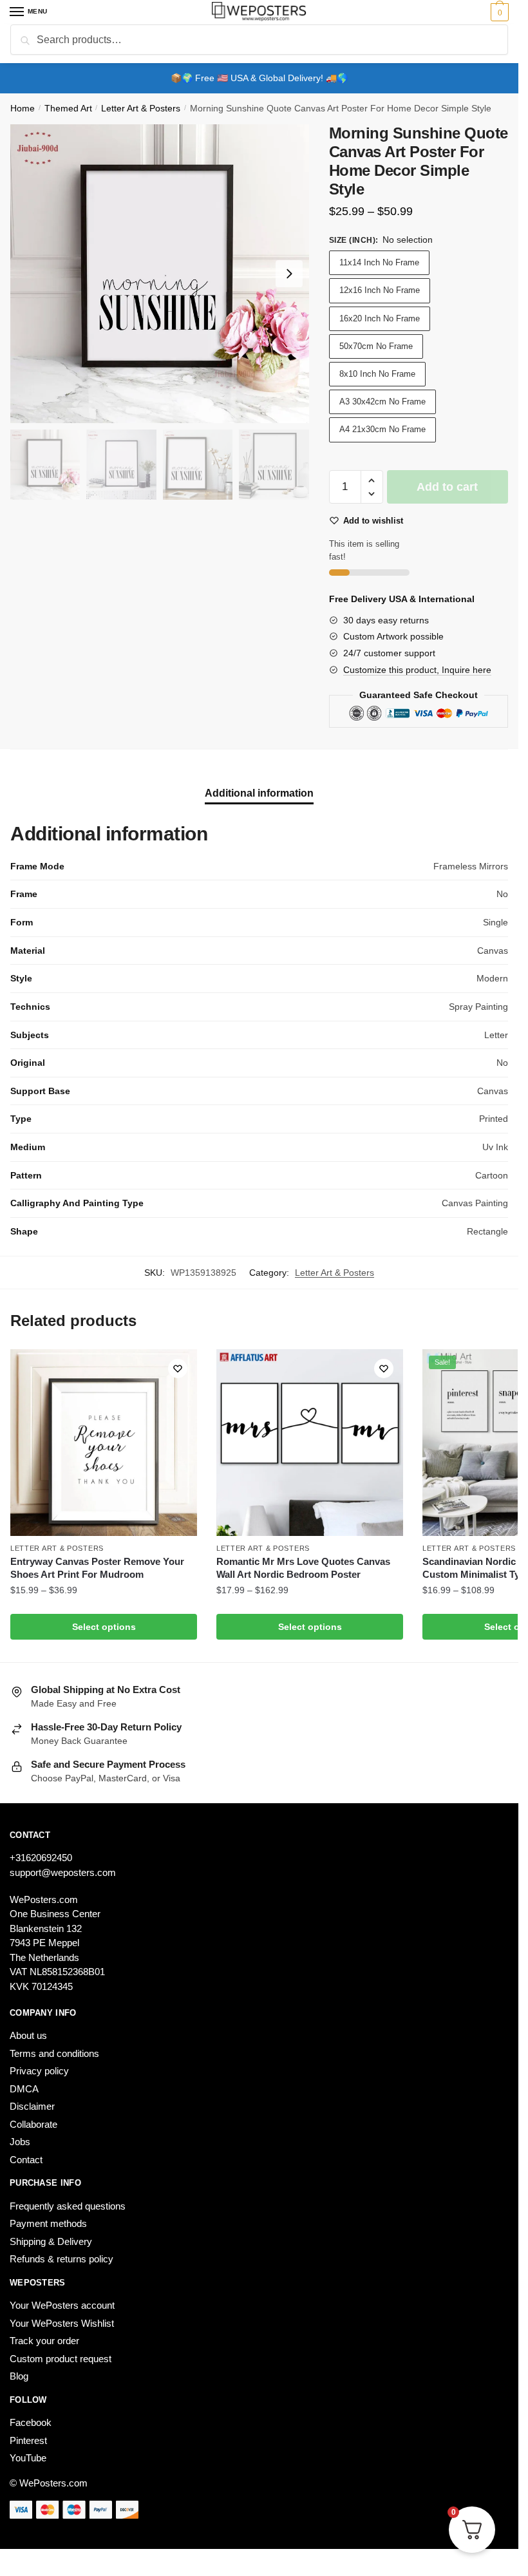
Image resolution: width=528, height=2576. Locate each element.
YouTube (28, 2458)
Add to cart (447, 487)
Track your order (44, 2341)
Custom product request (61, 2359)
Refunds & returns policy (61, 2259)
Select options (104, 1627)
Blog (19, 2376)
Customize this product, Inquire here (417, 670)
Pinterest (28, 2440)
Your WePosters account (62, 2305)
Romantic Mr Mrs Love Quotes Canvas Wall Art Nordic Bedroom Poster (303, 1568)
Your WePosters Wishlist (62, 2323)
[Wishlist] (178, 1368)
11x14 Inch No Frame (379, 262)
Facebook (31, 2422)
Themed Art (68, 109)
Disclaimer (32, 2106)
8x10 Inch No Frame (377, 374)
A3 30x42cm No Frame (382, 402)
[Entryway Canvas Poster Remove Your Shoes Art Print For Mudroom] (104, 1443)
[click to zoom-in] (160, 274)
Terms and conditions (54, 2053)
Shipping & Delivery (51, 2241)
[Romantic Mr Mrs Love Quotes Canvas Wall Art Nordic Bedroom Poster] (310, 1443)
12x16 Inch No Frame (380, 290)
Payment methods (48, 2223)
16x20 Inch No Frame (380, 318)
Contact (26, 2160)
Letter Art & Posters (141, 109)
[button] (372, 481)
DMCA (24, 2089)
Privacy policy (39, 2071)
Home (23, 109)
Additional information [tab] (259, 793)
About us (28, 2035)
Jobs (20, 2142)
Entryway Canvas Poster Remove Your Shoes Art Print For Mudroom (97, 1568)
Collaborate (33, 2124)
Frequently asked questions (68, 2206)
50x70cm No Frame (376, 346)
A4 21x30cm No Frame (382, 429)
